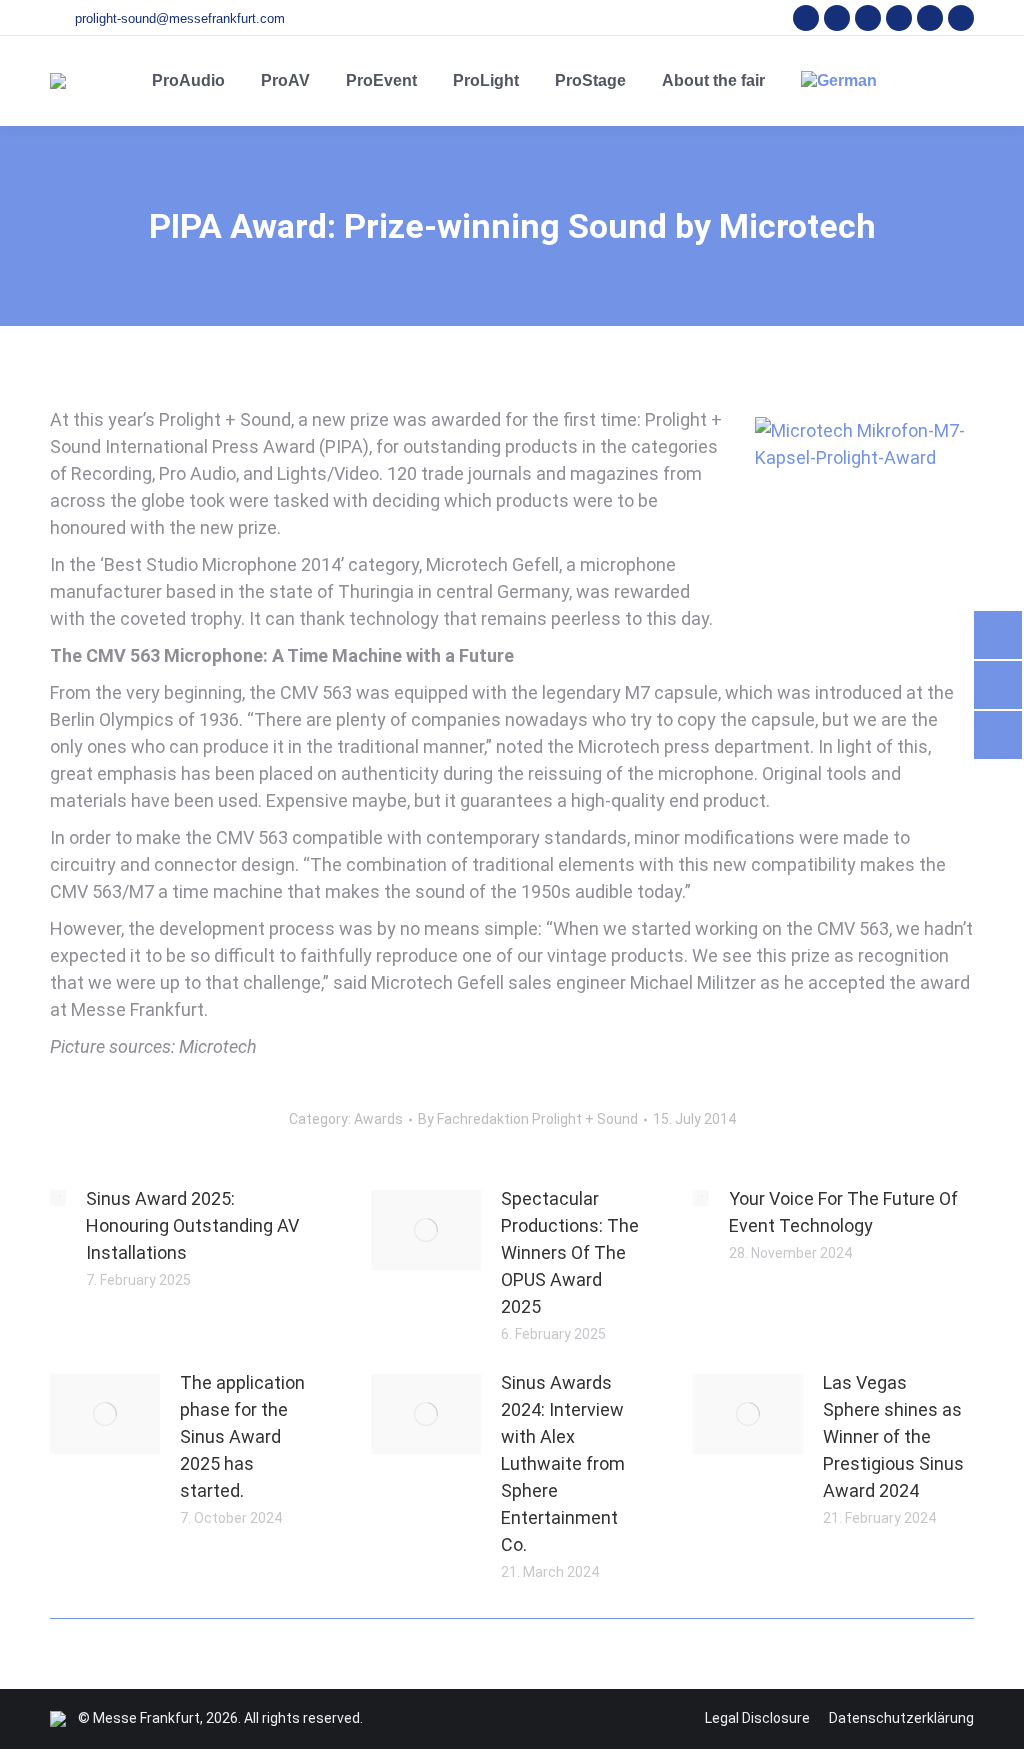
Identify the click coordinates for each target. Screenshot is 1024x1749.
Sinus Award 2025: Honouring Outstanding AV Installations (192, 1225)
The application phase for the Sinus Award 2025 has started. (242, 1436)
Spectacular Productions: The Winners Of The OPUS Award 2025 (570, 1252)
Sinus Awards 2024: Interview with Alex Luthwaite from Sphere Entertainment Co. (563, 1463)
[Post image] (58, 1198)
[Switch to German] (839, 81)
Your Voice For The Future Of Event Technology (843, 1212)
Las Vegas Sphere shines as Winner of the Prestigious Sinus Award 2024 (893, 1436)
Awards (378, 1119)
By (528, 1119)
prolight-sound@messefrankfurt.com (180, 18)
